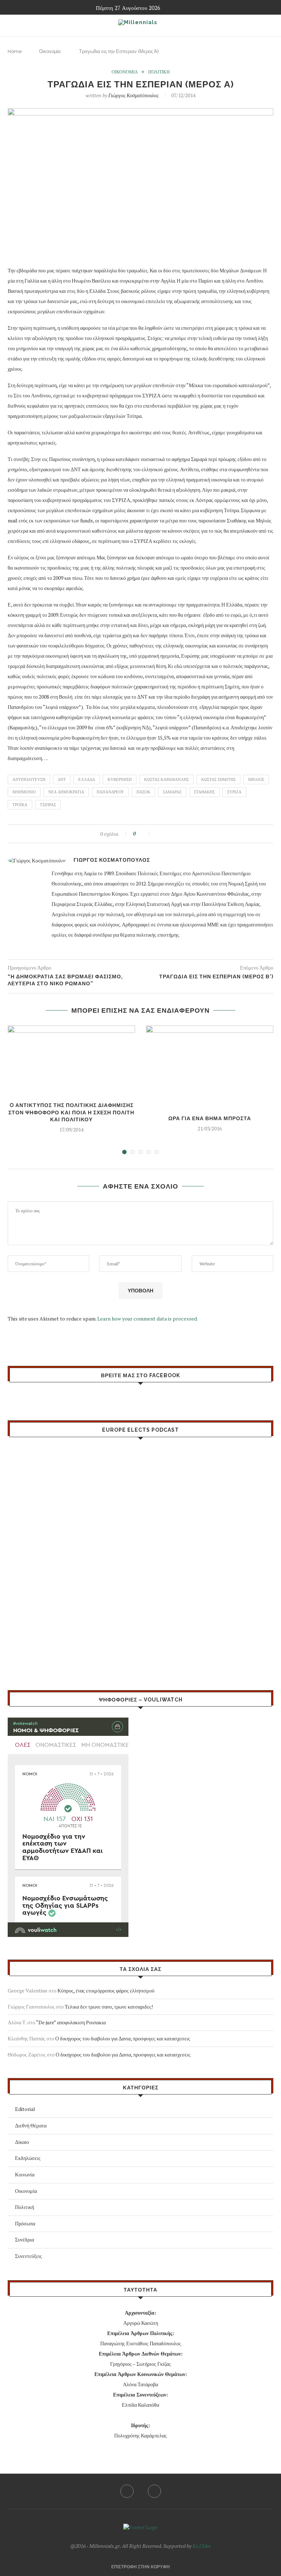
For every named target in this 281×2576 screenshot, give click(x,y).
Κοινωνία (25, 2174)
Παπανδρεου (110, 792)
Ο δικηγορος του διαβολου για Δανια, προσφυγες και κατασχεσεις (123, 2038)
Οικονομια (125, 72)
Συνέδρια (25, 2239)
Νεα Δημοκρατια (66, 792)
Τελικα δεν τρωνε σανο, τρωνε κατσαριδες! (109, 2007)
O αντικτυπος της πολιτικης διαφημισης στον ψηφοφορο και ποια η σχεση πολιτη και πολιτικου (71, 1112)
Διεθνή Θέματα (31, 2125)
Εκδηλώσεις (28, 2158)
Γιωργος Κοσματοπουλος (112, 860)
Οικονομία (50, 51)
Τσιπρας (48, 805)
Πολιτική (25, 2207)
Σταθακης (204, 792)
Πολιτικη (159, 72)
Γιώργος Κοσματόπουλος (134, 95)
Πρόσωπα (25, 2223)
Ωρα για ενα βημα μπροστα (210, 1118)
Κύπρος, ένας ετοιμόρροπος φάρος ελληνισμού (106, 1990)
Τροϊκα (20, 805)
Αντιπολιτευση (29, 779)
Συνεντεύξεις (29, 2256)
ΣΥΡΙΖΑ (234, 792)
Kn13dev (202, 2546)
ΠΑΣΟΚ (143, 792)
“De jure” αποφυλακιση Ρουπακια (71, 2022)
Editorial (25, 2109)
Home (15, 51)
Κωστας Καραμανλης (166, 779)
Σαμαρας (172, 792)
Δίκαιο (22, 2142)
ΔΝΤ (62, 779)
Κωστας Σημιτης (218, 779)
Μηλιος (256, 779)
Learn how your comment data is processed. (148, 1319)
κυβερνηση (120, 779)
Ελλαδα (87, 779)
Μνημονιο (24, 792)
